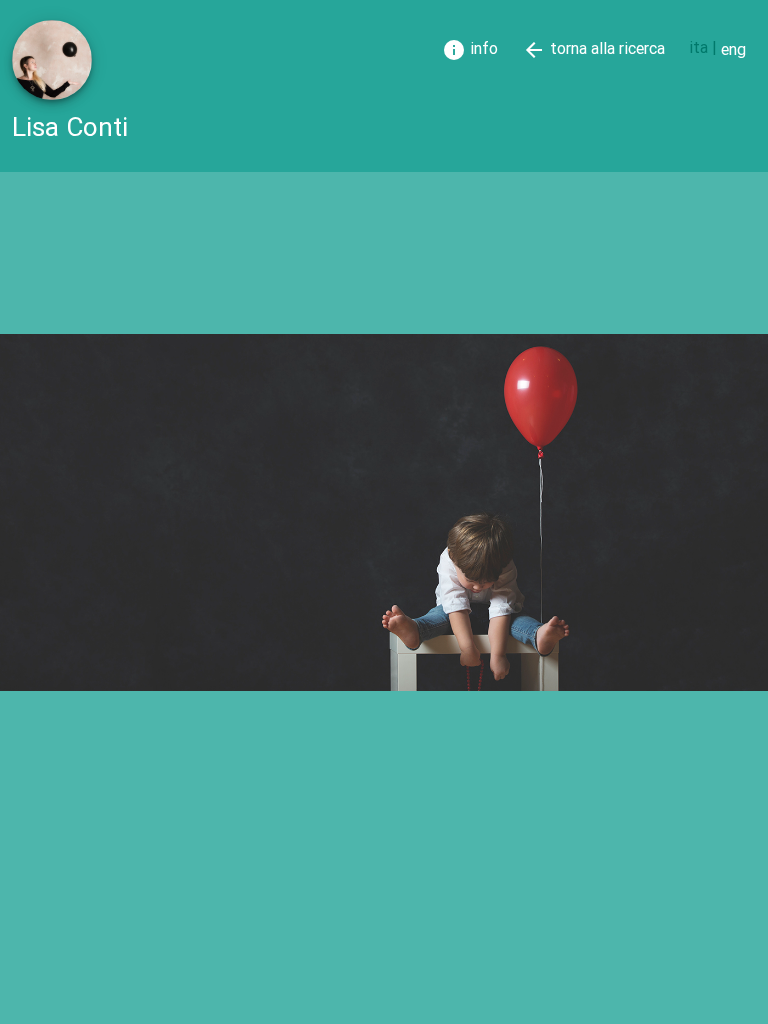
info (470, 50)
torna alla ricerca (593, 50)
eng (733, 49)
